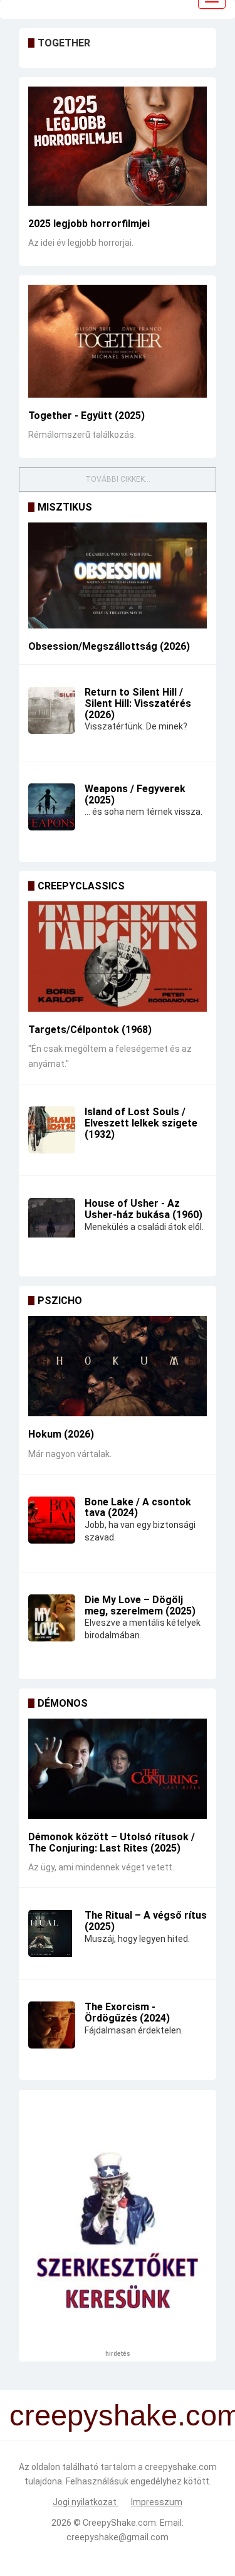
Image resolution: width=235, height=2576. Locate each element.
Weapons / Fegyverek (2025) (135, 794)
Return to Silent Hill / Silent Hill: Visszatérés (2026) (138, 703)
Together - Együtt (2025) (86, 416)
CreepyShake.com (119, 2523)
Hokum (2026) (61, 1434)
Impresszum (157, 2502)
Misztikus (65, 507)
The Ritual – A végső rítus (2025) (146, 1921)
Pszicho (60, 1301)
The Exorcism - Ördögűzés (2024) (127, 2012)
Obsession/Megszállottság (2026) (109, 646)
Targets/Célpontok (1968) (90, 1030)
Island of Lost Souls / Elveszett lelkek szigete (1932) (141, 1123)
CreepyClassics (81, 886)
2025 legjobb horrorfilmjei (89, 224)
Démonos (63, 1703)
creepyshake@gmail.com (118, 2537)
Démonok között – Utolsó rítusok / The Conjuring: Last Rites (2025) (112, 1842)
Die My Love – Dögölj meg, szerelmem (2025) (140, 1605)
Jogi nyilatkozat (86, 2502)
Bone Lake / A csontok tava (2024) (138, 1508)
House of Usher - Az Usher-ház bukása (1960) (144, 1209)
